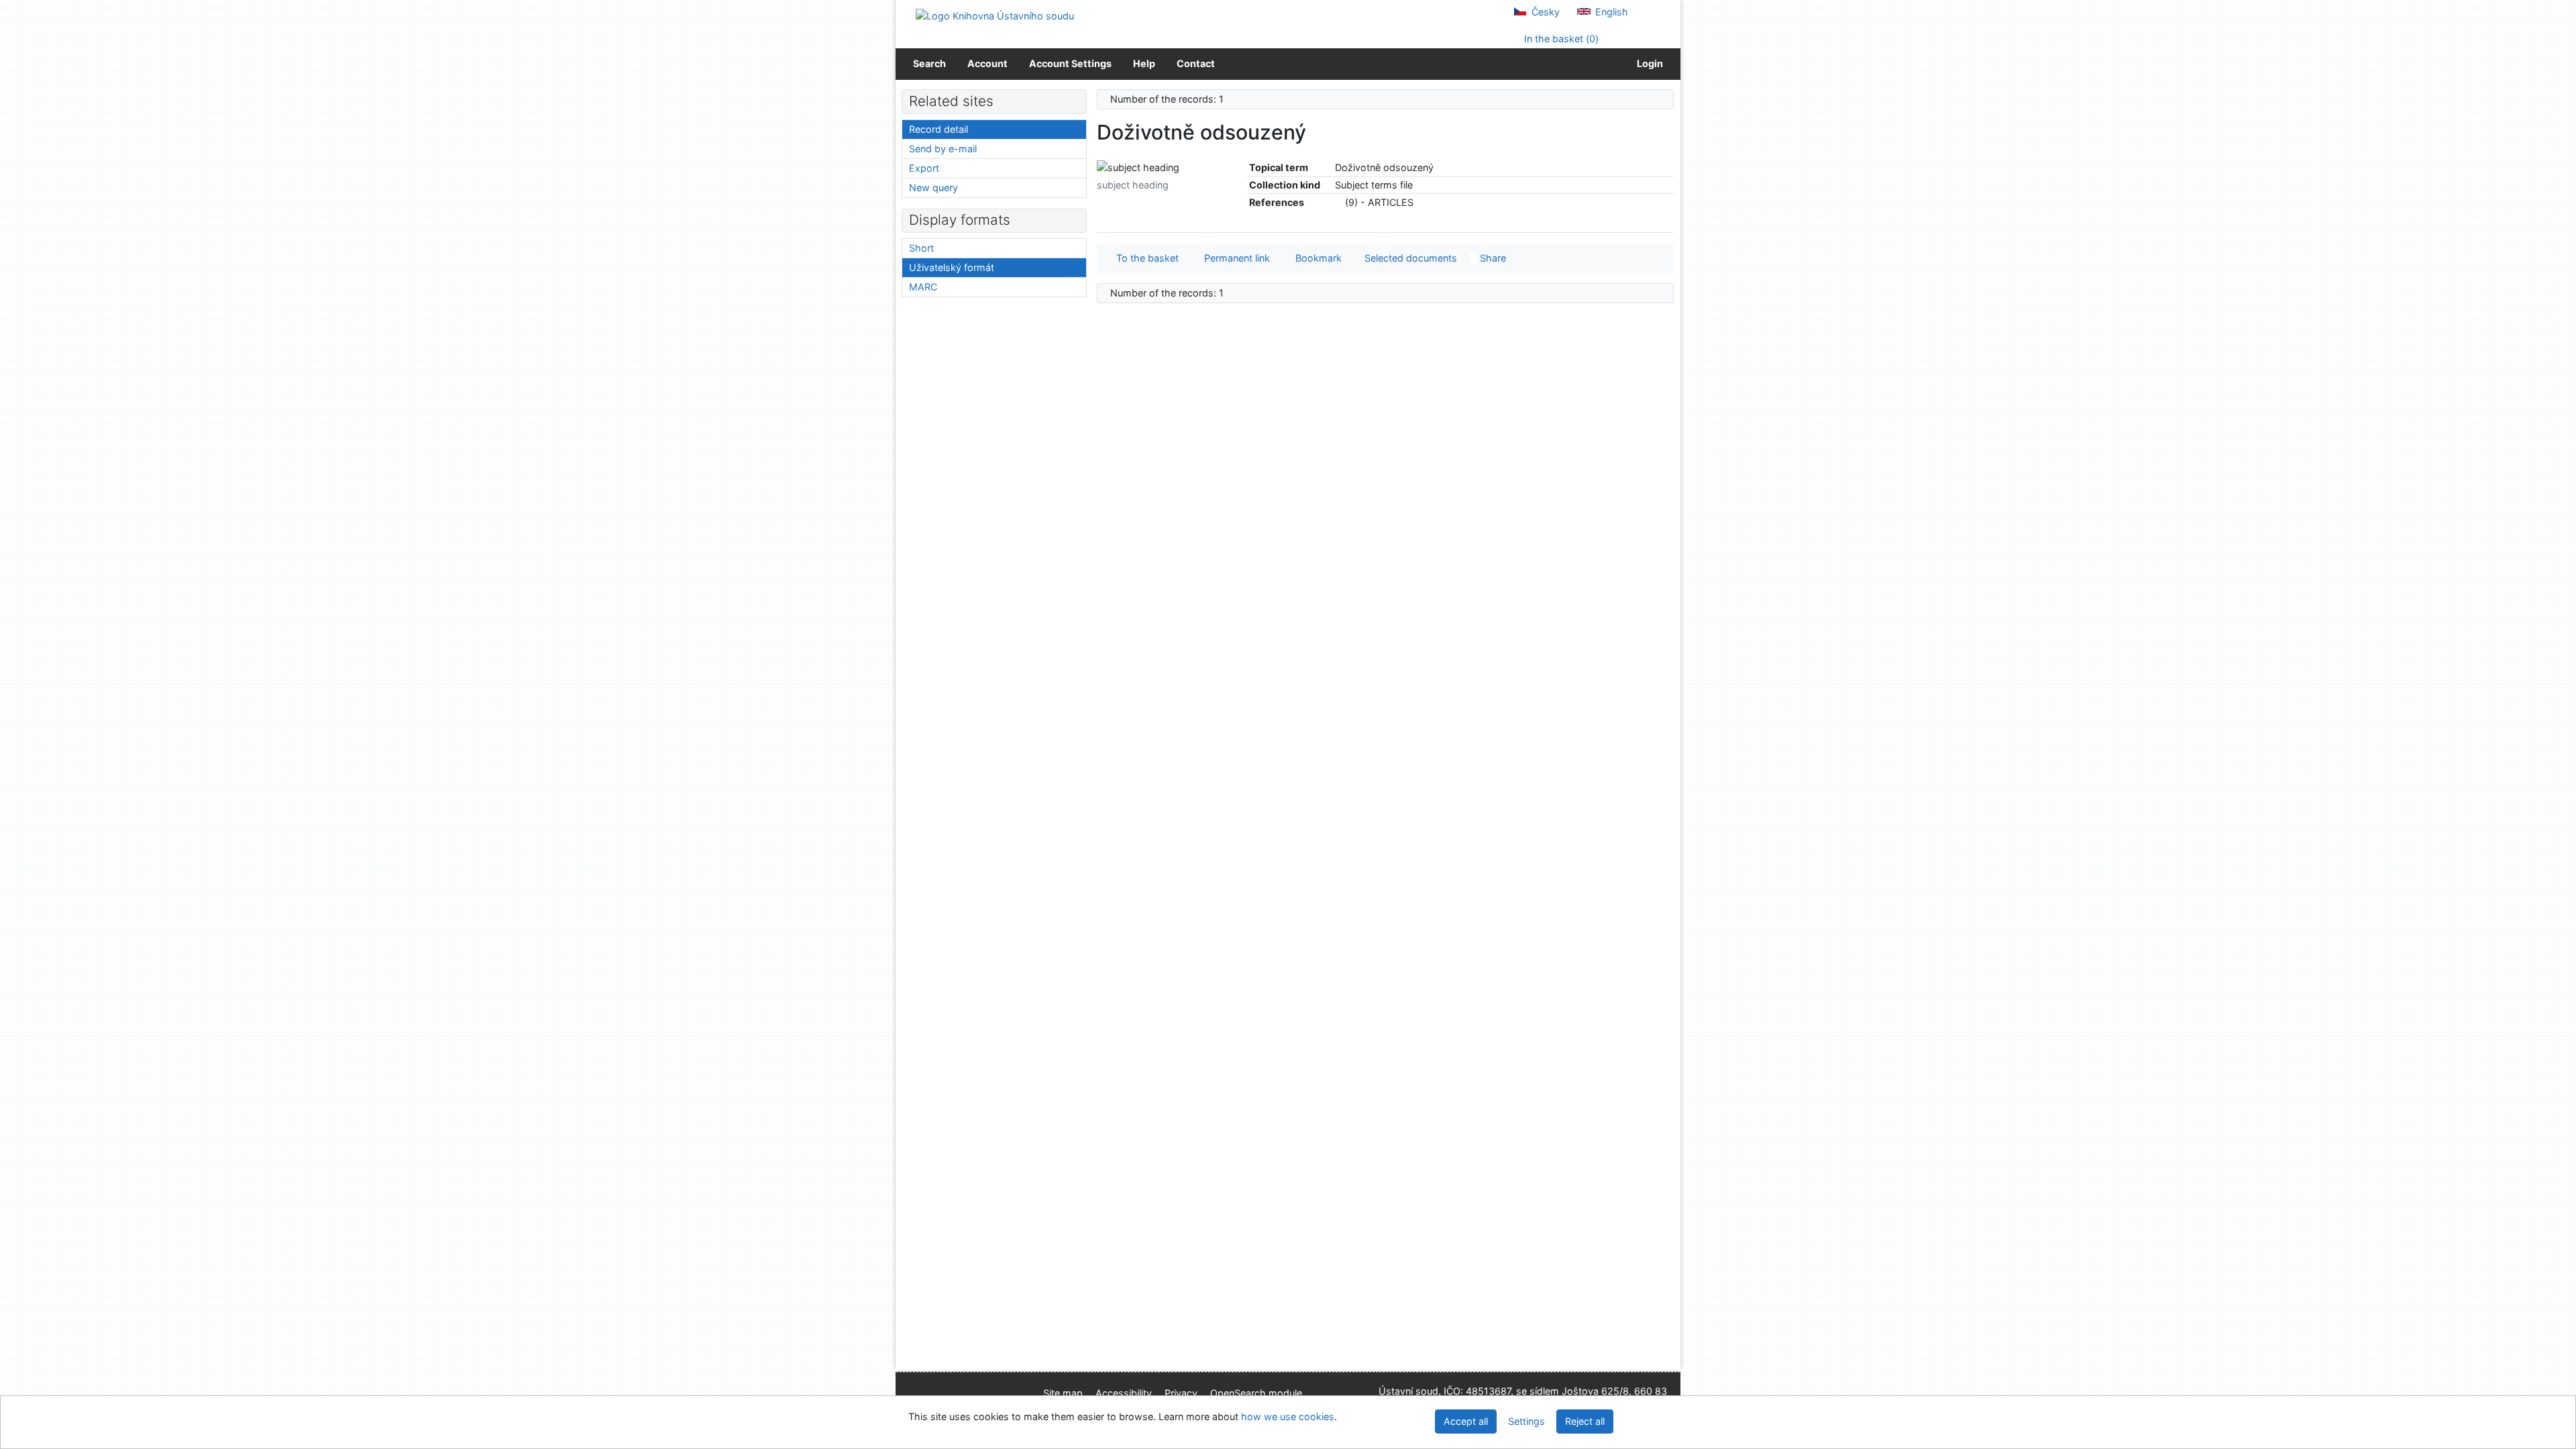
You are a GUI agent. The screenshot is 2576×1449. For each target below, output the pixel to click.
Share (1492, 258)
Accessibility (1124, 1393)
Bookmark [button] (1316, 258)
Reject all (1585, 1421)
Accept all (1466, 1421)
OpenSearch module (1256, 1393)
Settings (1526, 1421)
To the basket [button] (1145, 258)
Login (1648, 63)
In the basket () (1560, 39)
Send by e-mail (943, 149)
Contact (1196, 63)
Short (921, 248)
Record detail (938, 129)
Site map (1063, 1393)
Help (1144, 63)
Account (987, 63)
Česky (1544, 12)
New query (933, 187)
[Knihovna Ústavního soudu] (995, 15)
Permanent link (1234, 258)
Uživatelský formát (952, 267)
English (1610, 12)
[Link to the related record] (1339, 202)
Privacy (1181, 1393)
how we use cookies (1288, 1416)
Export (924, 168)
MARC (923, 287)
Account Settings (1070, 63)
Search (929, 63)
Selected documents (1409, 258)
